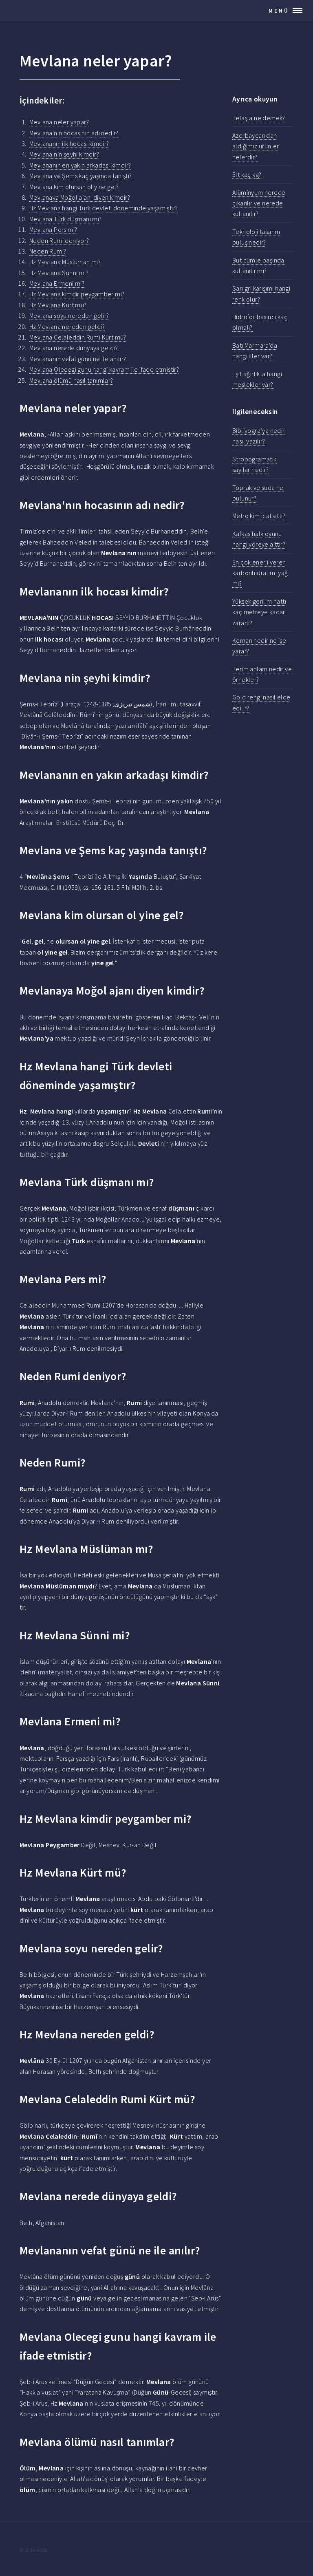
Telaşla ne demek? (259, 118)
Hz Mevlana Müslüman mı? (65, 262)
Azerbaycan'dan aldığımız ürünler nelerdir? (256, 146)
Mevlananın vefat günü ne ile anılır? (78, 359)
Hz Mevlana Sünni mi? (59, 273)
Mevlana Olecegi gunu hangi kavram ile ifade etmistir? (104, 369)
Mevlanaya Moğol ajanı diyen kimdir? (80, 197)
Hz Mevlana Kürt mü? (58, 305)
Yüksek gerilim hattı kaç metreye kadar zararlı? (259, 612)
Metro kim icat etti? (259, 516)
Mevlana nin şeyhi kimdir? (64, 154)
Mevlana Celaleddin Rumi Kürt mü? (78, 337)
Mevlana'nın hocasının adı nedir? (74, 133)
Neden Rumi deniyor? (59, 240)
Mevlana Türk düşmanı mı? (66, 219)
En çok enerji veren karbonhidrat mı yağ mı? (260, 573)
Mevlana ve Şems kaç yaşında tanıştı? (80, 176)
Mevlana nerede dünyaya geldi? (74, 348)
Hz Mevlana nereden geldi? (67, 326)
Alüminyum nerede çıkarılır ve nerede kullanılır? (259, 203)
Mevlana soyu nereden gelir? (69, 315)
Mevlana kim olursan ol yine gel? (74, 187)
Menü (279, 11)
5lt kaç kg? (247, 174)
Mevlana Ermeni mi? (57, 283)
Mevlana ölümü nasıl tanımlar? (71, 380)
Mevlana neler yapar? (59, 122)
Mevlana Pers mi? (53, 229)
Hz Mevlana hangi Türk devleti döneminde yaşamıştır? (104, 208)
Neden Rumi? (48, 251)
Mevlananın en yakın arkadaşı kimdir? (80, 165)
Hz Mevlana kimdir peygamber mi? (77, 294)
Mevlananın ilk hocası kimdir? (69, 143)
